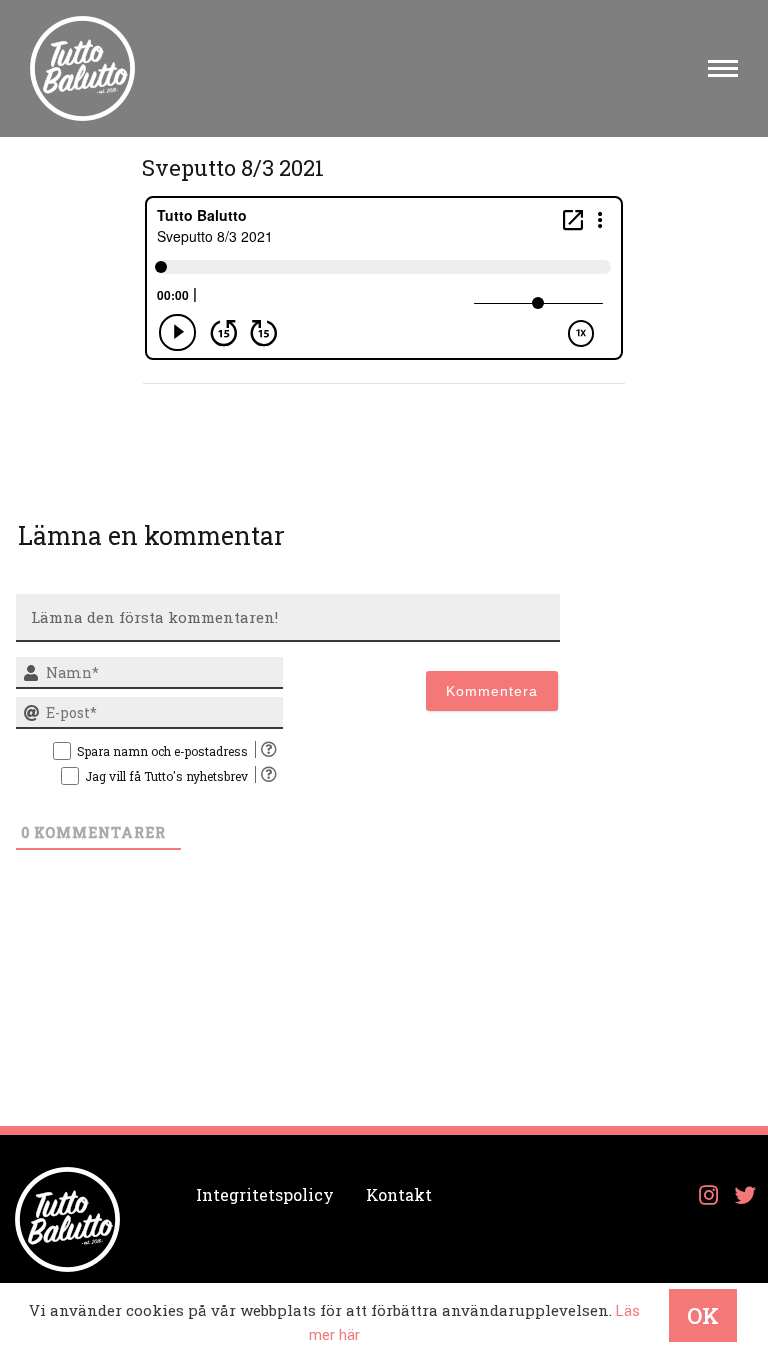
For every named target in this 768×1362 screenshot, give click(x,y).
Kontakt (399, 1194)
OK (703, 1315)
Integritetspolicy (265, 1194)
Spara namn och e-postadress (162, 751)
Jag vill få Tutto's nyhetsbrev (166, 776)
